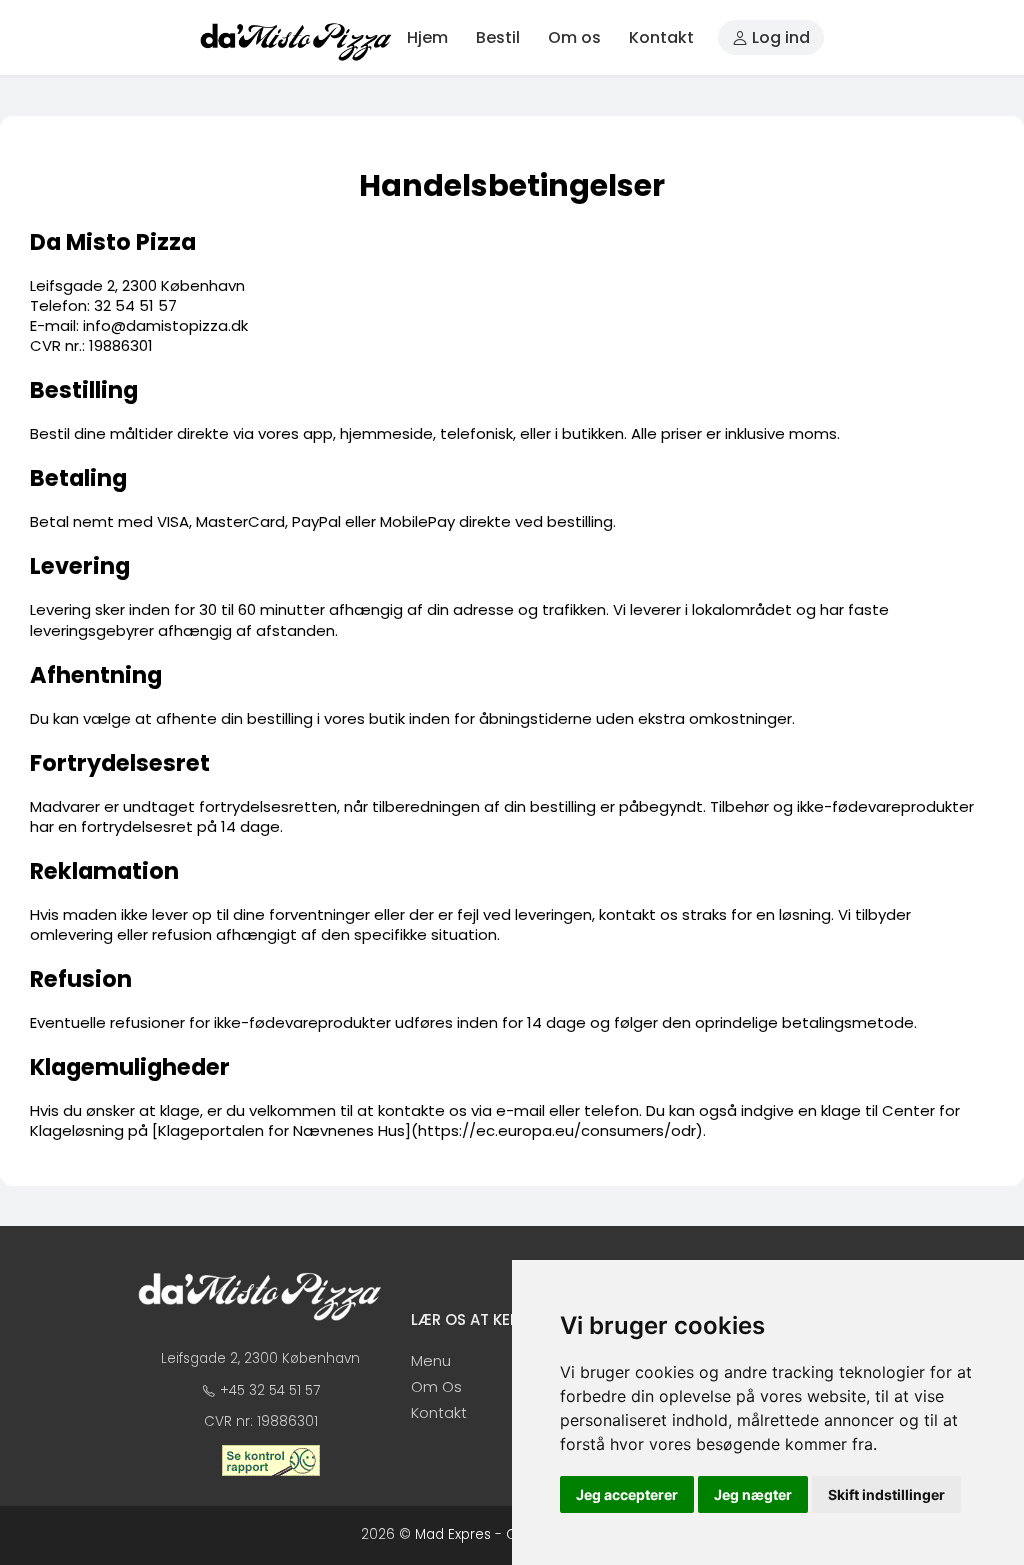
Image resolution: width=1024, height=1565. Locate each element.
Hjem (427, 37)
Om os (574, 37)
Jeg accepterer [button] (627, 1494)
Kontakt (661, 37)
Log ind (779, 37)
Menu (431, 1360)
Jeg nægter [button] (753, 1494)
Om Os (436, 1386)
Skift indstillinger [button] (886, 1494)
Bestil (498, 37)
